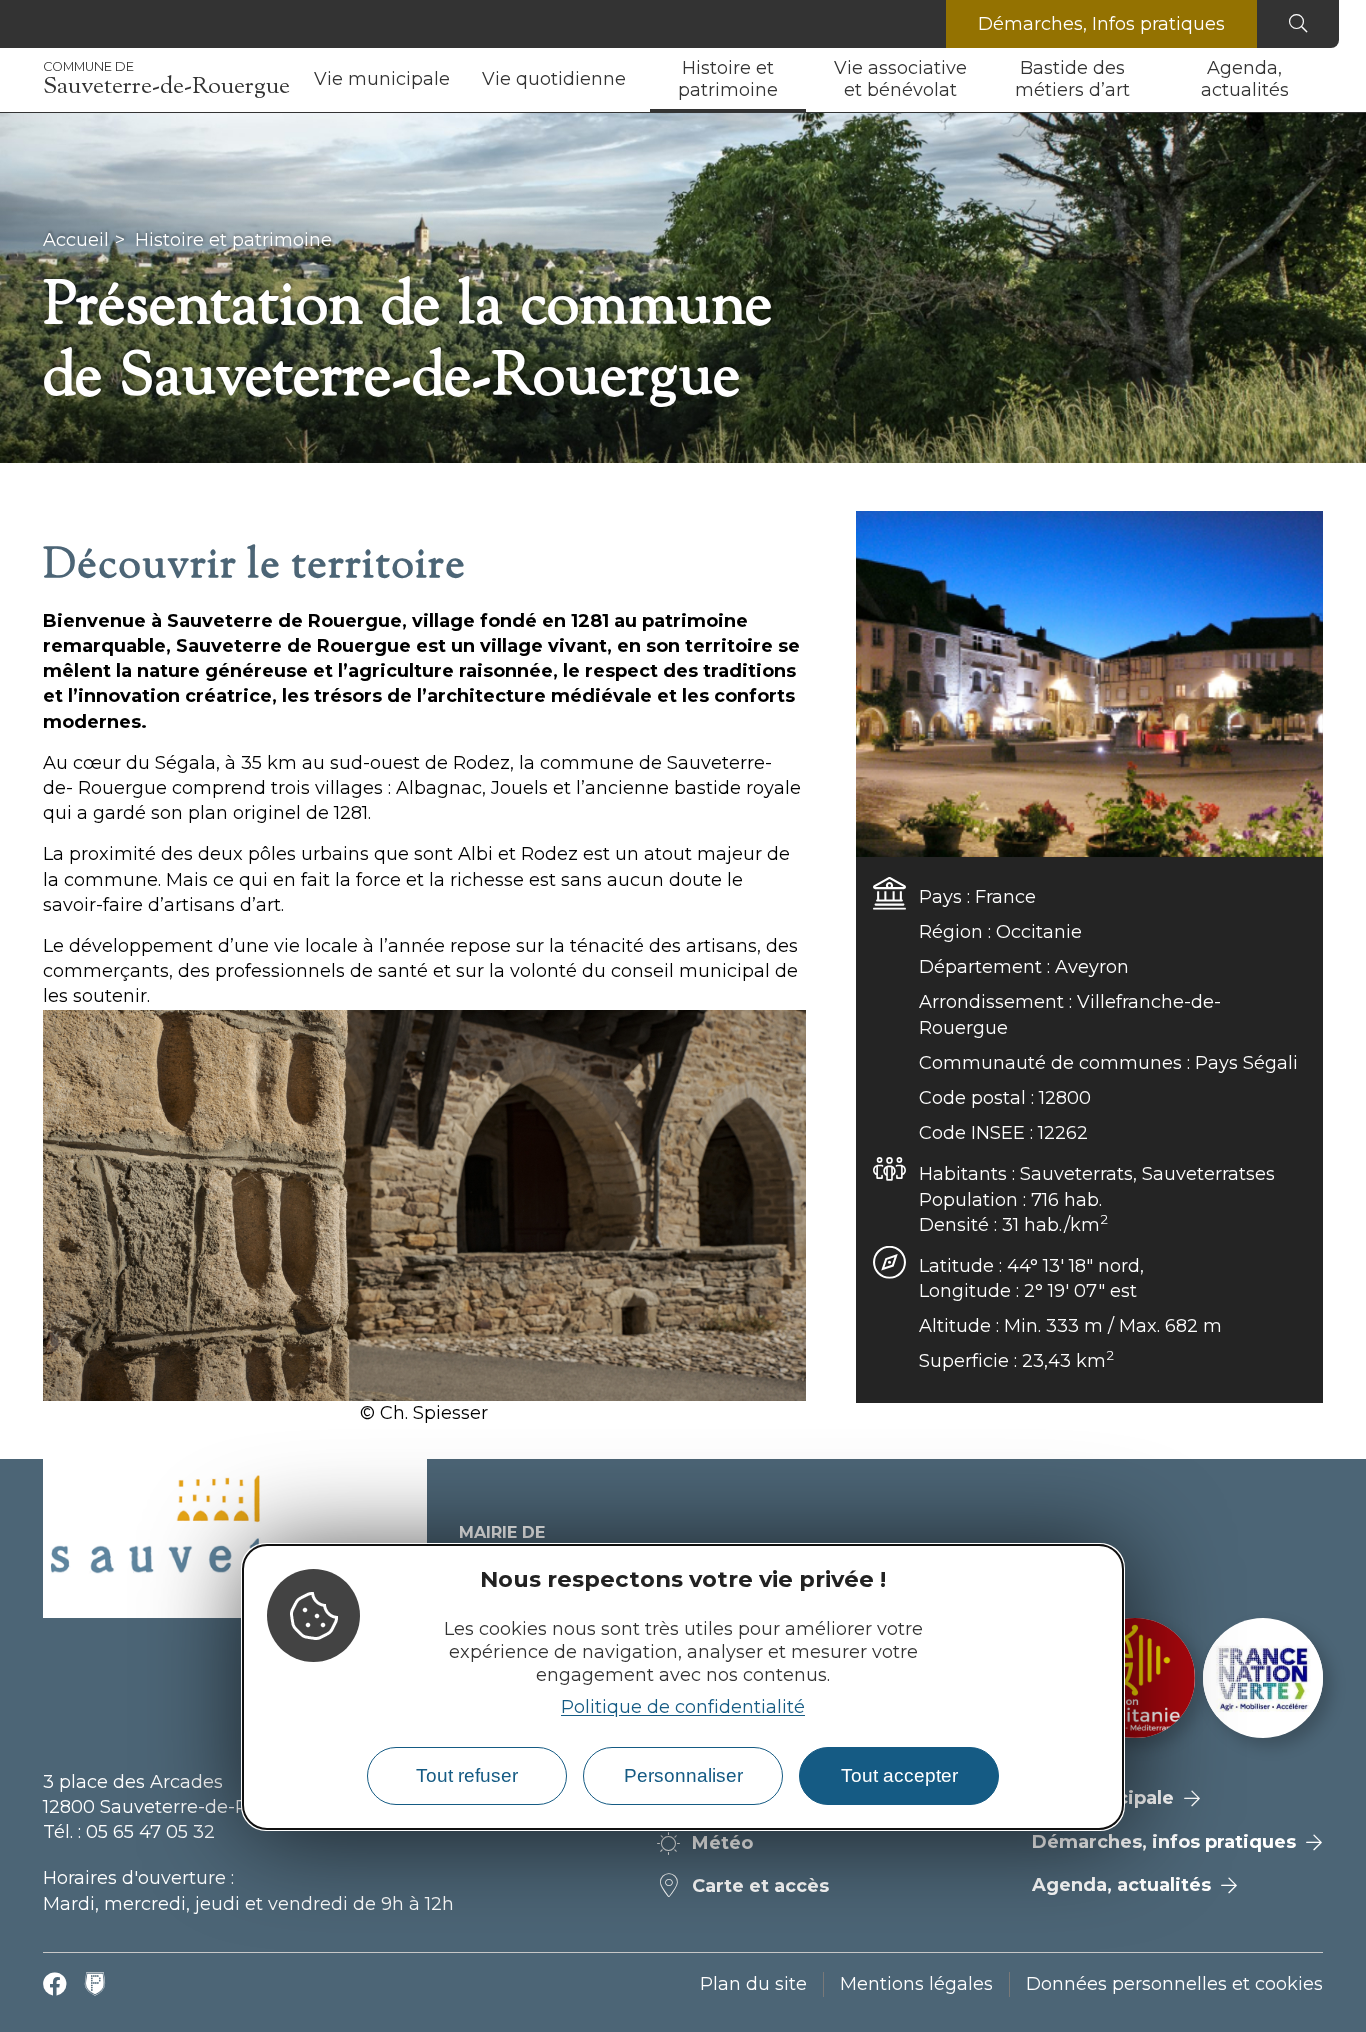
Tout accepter (899, 1775)
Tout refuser (467, 1775)
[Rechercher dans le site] (1298, 24)
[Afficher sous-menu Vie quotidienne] (634, 80)
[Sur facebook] (55, 1984)
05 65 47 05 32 (150, 1832)
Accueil (76, 240)
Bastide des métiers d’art (1072, 79)
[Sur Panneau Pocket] (95, 1984)
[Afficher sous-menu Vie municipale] (458, 80)
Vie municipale (382, 79)
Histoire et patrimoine (728, 79)
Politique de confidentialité (683, 1706)
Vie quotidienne (554, 79)
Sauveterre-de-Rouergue (166, 80)
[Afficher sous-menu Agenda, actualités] (1323, 80)
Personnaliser (683, 1775)
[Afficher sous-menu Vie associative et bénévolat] (979, 80)
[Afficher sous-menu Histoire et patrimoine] (806, 80)
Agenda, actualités (1245, 79)
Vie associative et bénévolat (900, 79)
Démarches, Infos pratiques (1101, 24)
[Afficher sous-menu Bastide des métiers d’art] (1151, 80)
